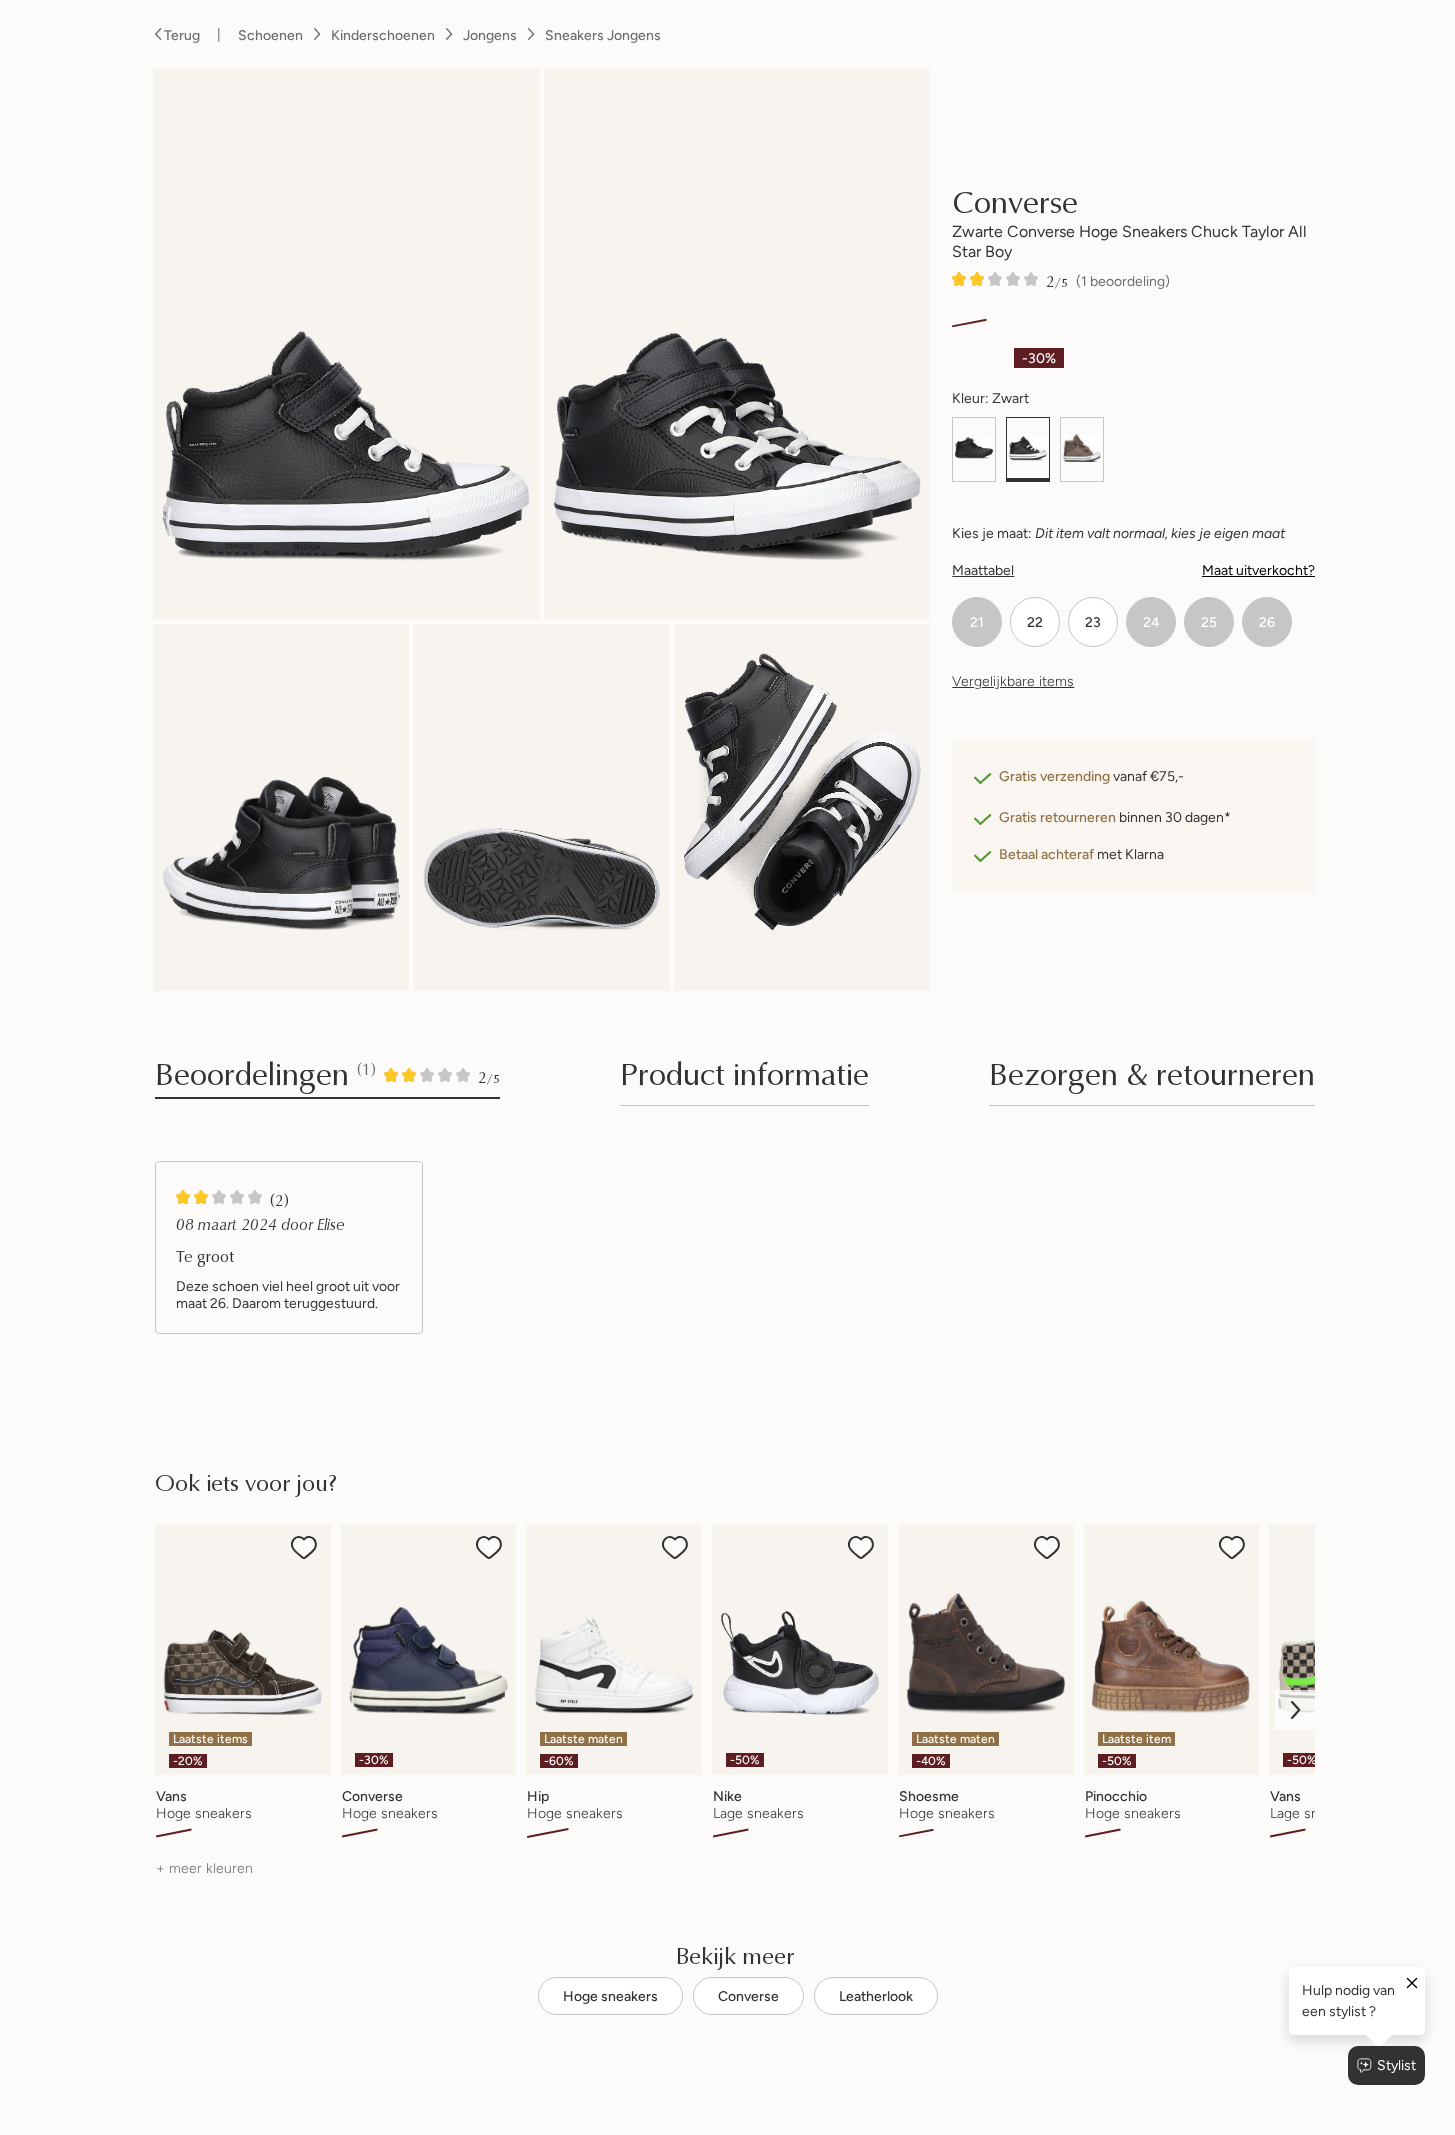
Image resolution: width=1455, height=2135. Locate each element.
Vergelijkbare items (1013, 681)
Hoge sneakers (610, 1996)
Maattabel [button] (983, 570)
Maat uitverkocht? (1258, 570)
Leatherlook (876, 1996)
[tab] (744, 1079)
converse (1015, 200)
